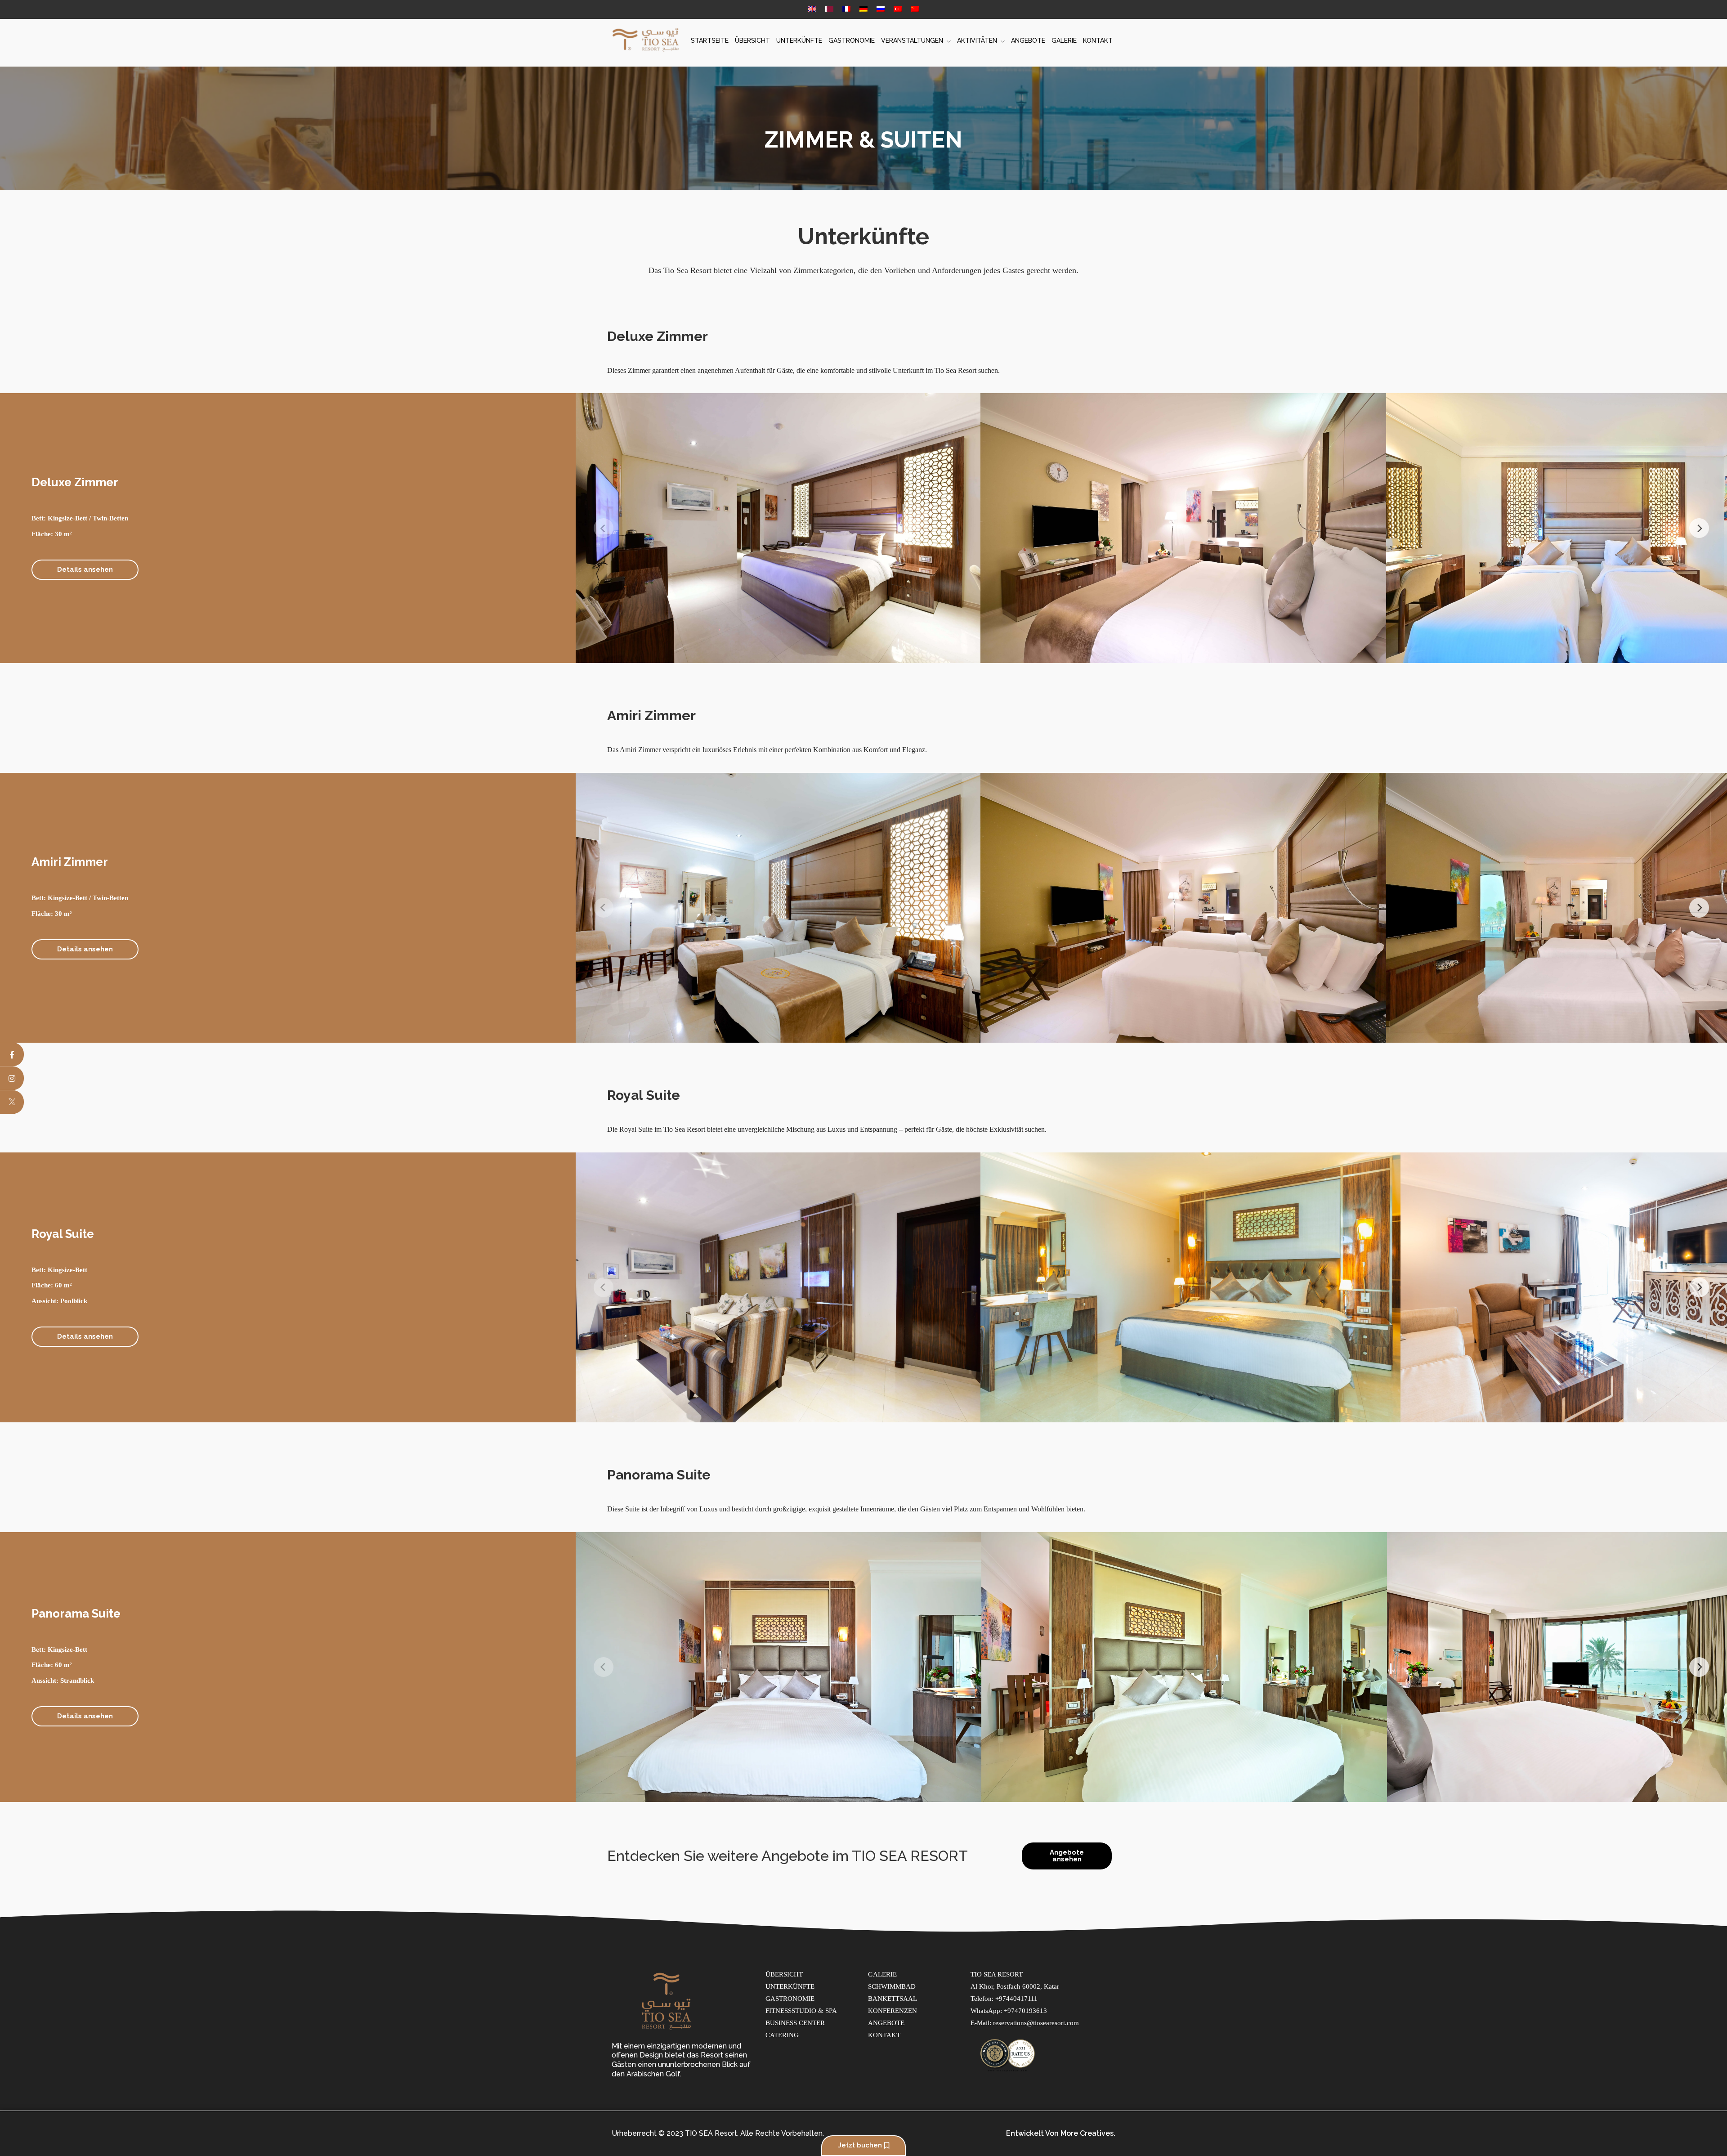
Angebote (1028, 40)
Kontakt (1098, 40)
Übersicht (752, 40)
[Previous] (604, 528)
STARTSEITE (710, 40)
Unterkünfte (799, 40)
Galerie (1064, 40)
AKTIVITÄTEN (977, 40)
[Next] (1699, 528)
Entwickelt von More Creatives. (1061, 2133)
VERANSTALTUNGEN (912, 40)
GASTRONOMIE (852, 40)
